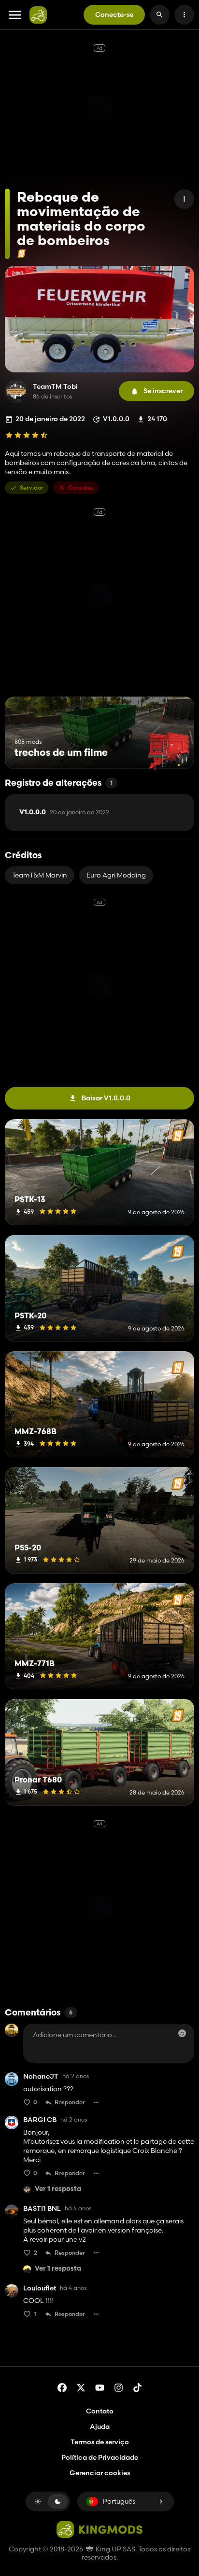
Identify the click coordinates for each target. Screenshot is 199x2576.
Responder (70, 2102)
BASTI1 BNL (42, 2209)
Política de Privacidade (100, 2457)
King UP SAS (115, 2549)
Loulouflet (40, 2288)
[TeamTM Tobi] (16, 391)
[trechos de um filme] (169, 751)
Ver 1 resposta (58, 2189)
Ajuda (100, 2426)
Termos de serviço (100, 2442)
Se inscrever (163, 391)
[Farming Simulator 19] (21, 253)
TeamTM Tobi (55, 387)
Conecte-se (114, 14)
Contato (100, 2411)
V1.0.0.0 (64, 812)
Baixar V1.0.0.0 (106, 1098)
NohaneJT (41, 2076)
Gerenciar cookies (100, 2473)
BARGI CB (40, 2120)
